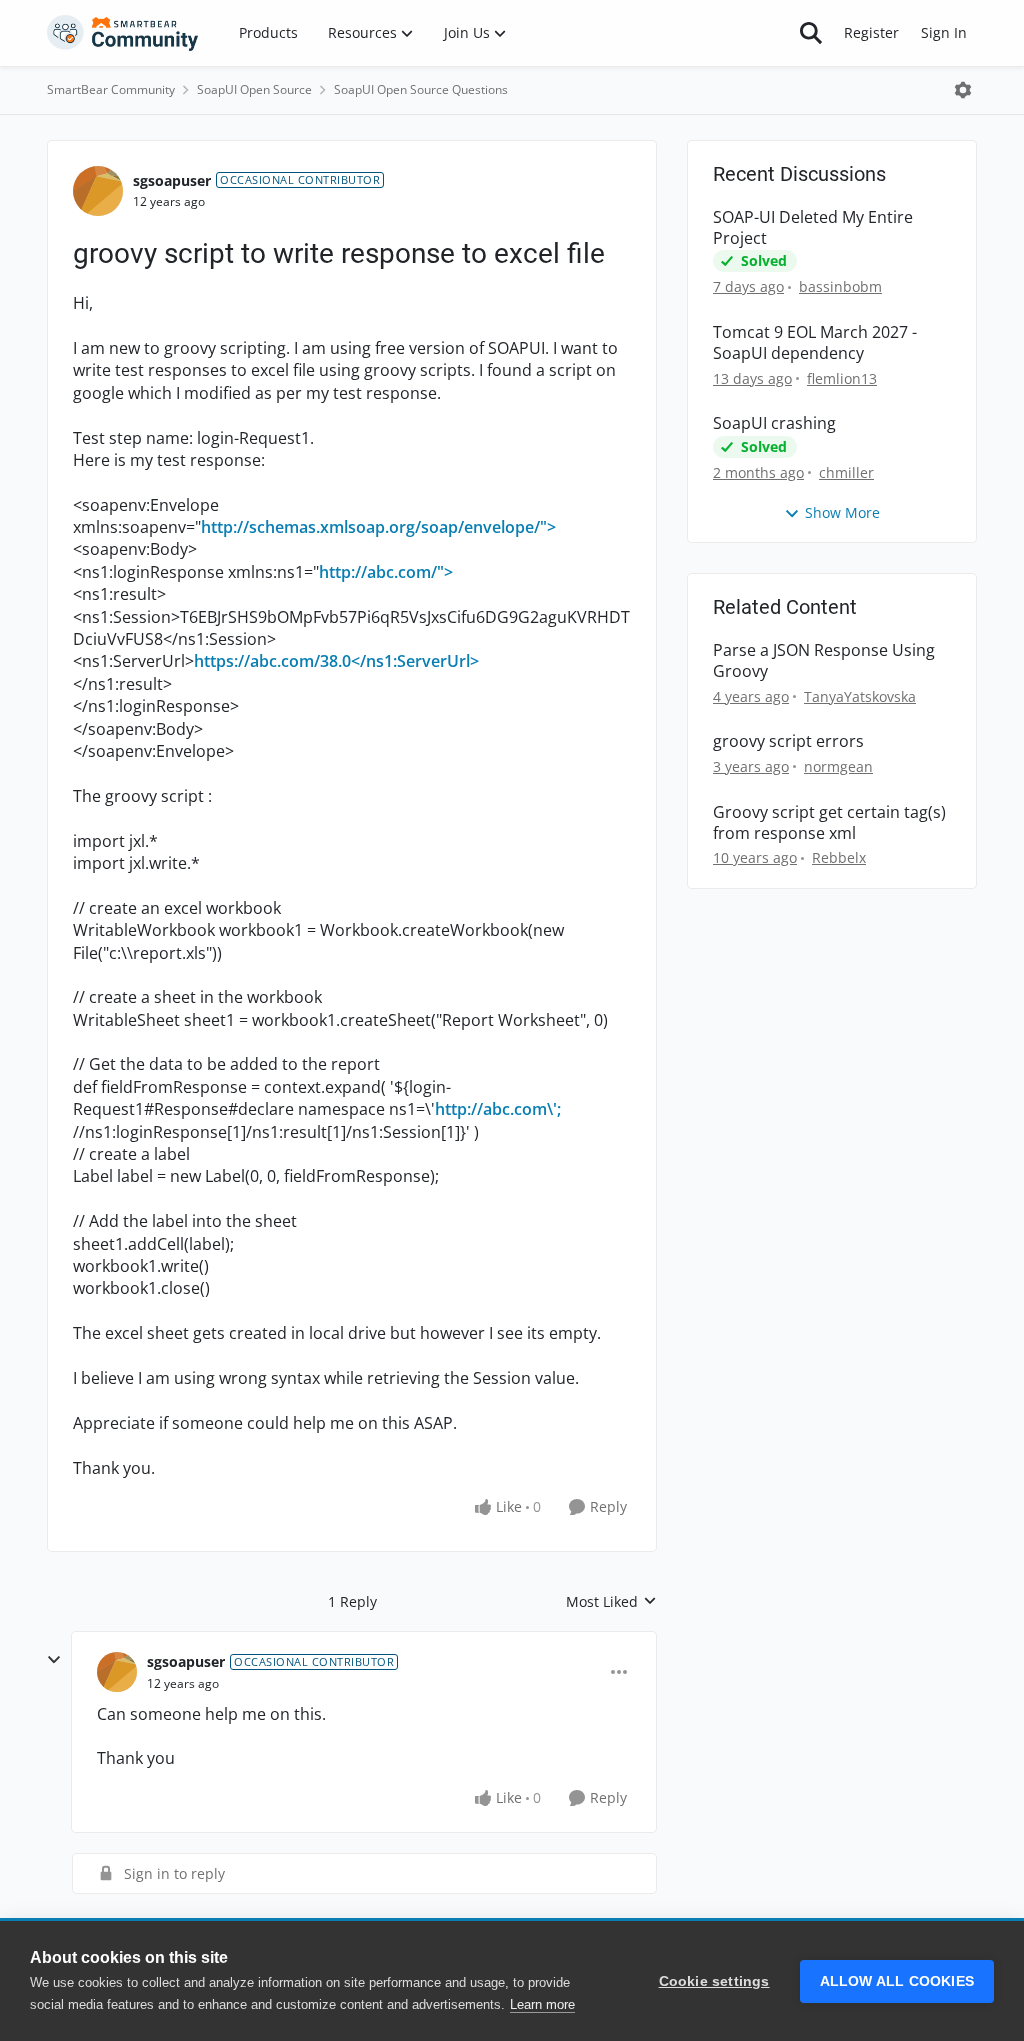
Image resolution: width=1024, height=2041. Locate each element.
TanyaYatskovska (860, 696)
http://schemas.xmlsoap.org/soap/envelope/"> (378, 527)
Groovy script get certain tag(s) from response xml (829, 823)
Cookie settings (714, 1981)
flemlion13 (842, 378)
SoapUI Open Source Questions (421, 89)
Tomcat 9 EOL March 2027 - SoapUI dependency (815, 343)
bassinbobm (840, 286)
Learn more (542, 2004)
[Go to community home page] (123, 33)
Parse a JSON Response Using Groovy (824, 661)
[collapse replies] (54, 1660)
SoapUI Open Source (254, 89)
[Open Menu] (963, 90)
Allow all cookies (897, 1981)
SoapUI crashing (774, 423)
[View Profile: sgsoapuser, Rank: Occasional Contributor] (98, 191)
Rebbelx (839, 857)
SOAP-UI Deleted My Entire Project (813, 228)
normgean (838, 766)
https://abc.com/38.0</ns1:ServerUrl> (336, 661)
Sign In (944, 32)
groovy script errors (788, 741)
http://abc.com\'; (498, 1109)
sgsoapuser (172, 180)
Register (871, 32)
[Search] (811, 33)
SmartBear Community (111, 89)
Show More (842, 512)
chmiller (846, 472)
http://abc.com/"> (386, 572)
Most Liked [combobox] (611, 1602)
